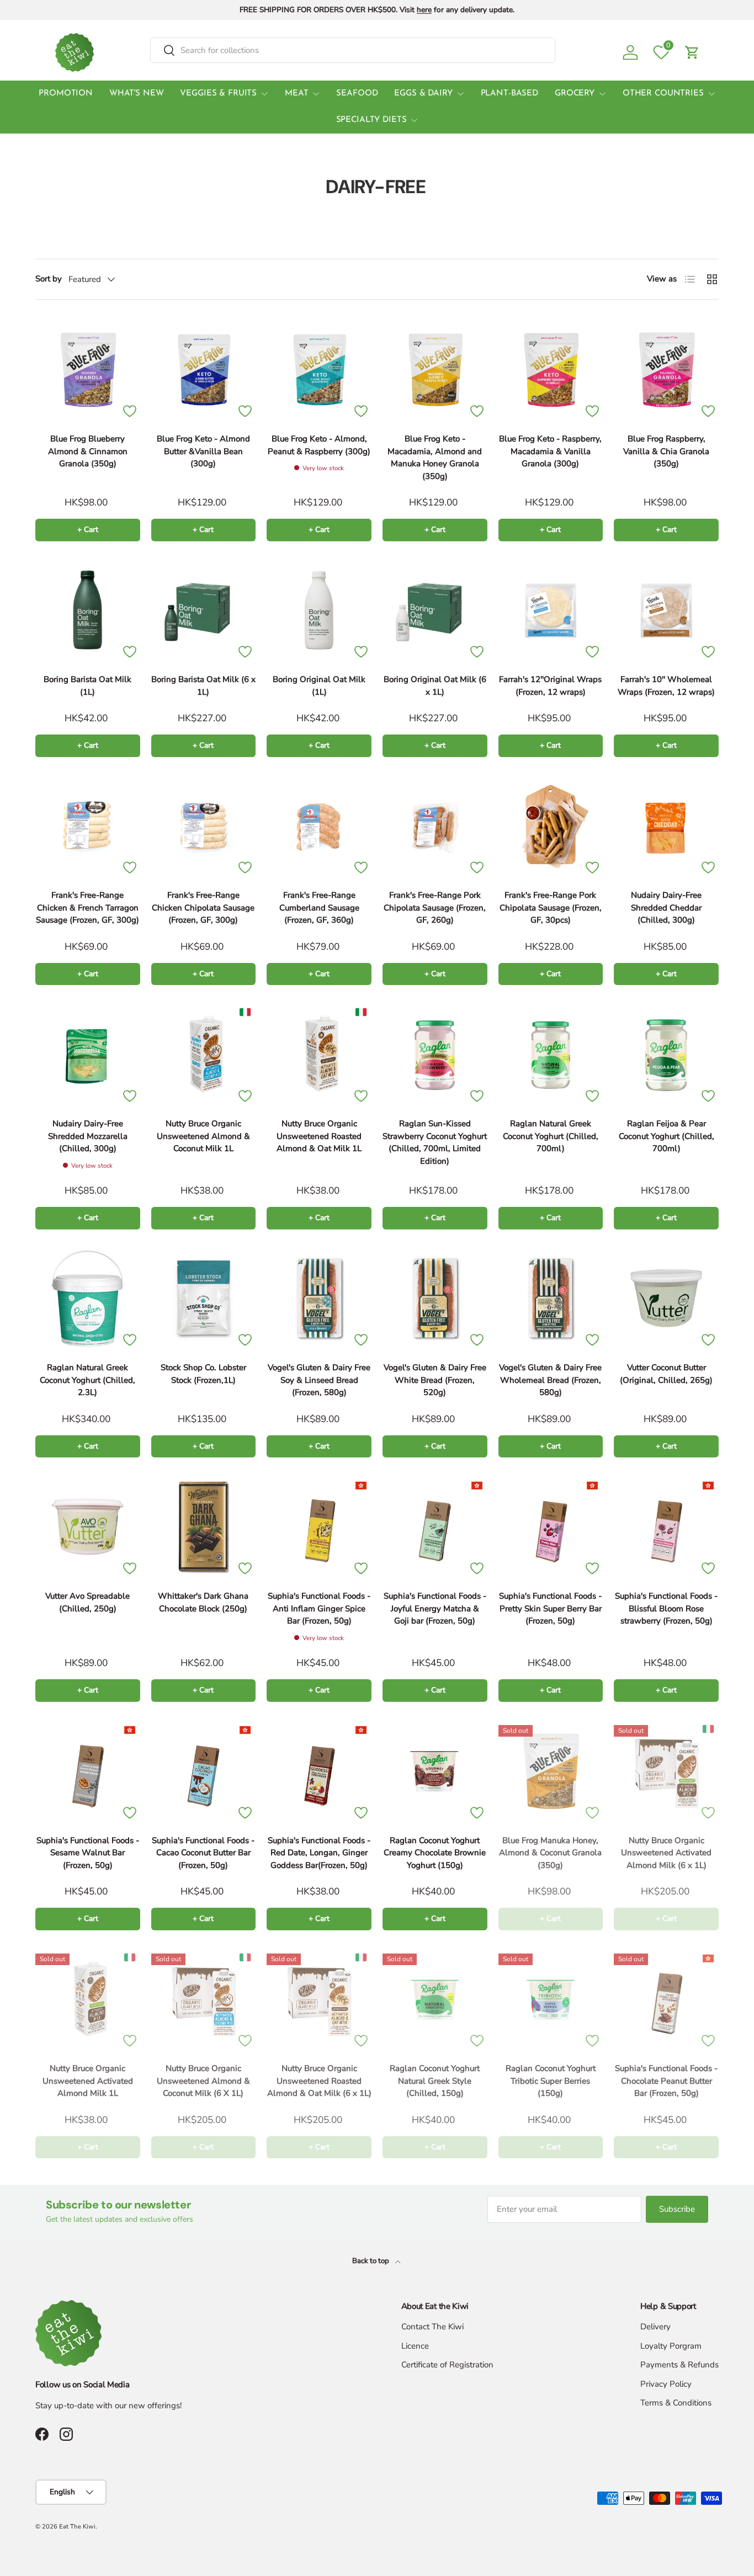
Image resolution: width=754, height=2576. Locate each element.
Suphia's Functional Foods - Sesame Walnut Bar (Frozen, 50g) (88, 1853)
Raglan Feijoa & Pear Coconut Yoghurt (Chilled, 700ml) (667, 1136)
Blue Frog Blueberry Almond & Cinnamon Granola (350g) (88, 451)
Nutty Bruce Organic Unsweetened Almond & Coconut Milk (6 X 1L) (203, 2081)
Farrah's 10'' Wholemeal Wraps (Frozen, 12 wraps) (666, 686)
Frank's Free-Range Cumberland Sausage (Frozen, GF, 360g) (319, 908)
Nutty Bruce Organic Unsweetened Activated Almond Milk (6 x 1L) (666, 1853)
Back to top (371, 2261)
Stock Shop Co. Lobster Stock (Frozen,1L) (203, 1374)
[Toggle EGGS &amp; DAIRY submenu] (460, 94)
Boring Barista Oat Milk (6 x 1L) (203, 686)
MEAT (296, 94)
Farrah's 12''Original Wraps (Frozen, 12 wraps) (550, 686)
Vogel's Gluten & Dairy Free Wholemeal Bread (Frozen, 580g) (550, 1380)
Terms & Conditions (676, 2403)
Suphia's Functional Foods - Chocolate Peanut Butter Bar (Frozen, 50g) (666, 2081)
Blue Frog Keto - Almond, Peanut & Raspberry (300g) (319, 445)
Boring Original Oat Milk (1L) (319, 686)
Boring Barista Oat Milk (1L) (87, 686)
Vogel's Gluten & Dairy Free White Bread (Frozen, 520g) (435, 1380)
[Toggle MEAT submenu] (316, 94)
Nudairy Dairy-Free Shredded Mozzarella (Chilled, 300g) (88, 1136)
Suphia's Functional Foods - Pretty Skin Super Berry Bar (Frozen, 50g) (550, 1608)
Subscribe (677, 2209)
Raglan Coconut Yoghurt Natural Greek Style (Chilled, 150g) (435, 2081)
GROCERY (575, 94)
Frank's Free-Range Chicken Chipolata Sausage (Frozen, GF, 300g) (203, 908)
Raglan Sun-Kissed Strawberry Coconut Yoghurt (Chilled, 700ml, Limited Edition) (435, 1142)
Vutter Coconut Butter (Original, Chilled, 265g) (666, 1374)
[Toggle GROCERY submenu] (602, 94)
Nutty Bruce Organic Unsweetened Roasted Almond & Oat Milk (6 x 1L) (319, 2081)
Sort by (49, 279)
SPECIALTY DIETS (371, 120)
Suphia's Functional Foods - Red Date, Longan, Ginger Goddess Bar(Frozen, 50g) (319, 1853)
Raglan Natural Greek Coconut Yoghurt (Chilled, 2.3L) (87, 1380)
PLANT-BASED (509, 94)
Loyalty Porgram (671, 2346)
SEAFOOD (357, 94)
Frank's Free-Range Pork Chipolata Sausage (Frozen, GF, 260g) (435, 908)
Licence (415, 2346)
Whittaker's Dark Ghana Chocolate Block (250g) (203, 1602)
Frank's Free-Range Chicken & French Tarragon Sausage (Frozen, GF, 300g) (87, 908)
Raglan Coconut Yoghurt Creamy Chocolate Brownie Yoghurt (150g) (435, 1853)
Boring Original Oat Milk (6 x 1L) (435, 686)
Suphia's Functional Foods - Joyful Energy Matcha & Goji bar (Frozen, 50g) (435, 1608)
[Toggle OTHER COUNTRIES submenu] (711, 94)
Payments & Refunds (679, 2365)
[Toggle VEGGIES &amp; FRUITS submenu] (264, 94)
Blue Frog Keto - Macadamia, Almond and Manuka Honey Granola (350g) (435, 457)
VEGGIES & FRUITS (218, 94)
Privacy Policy (666, 2384)
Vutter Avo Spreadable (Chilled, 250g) (87, 1602)
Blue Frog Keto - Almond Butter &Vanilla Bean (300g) (203, 451)
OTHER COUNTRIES (663, 94)
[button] (692, 52)
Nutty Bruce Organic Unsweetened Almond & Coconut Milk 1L (203, 1136)
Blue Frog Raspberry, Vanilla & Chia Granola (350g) (666, 451)
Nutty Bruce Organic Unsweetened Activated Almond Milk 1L (88, 2081)
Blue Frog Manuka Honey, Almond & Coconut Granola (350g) (550, 1853)
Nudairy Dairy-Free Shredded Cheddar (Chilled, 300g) (666, 908)
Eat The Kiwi (77, 2527)
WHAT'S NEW (137, 94)
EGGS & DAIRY (423, 94)
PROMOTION (66, 94)
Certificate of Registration (447, 2365)
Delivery (655, 2327)
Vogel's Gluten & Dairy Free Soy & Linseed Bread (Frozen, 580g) (319, 1380)
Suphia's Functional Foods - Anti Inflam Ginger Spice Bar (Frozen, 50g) (319, 1608)
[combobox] (353, 50)
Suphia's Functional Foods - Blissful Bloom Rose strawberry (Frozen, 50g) (666, 1608)
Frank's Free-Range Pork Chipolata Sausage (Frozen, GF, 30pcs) (551, 908)
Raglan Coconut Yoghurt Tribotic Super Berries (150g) (551, 2081)
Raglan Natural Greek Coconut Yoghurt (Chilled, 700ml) (551, 1136)
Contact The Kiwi (432, 2327)
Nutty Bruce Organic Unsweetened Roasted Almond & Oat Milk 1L (319, 1136)
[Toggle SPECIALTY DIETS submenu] (414, 120)
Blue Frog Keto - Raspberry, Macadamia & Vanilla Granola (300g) (550, 451)
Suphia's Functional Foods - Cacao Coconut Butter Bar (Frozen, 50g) (203, 1853)
